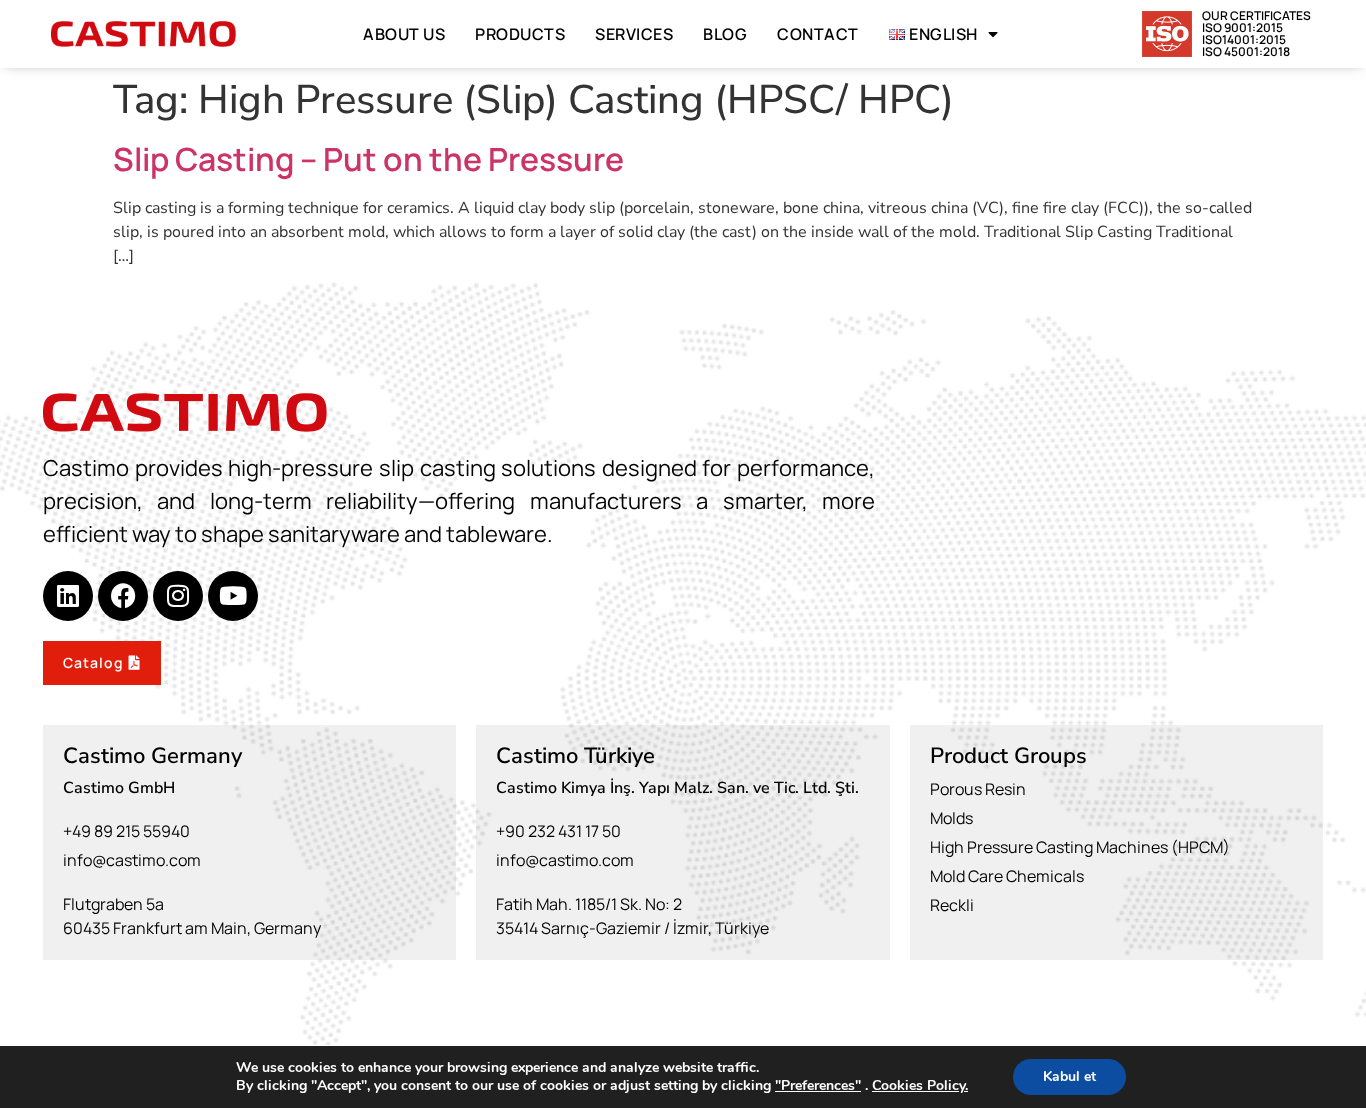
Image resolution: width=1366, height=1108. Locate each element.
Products (520, 34)
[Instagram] (178, 596)
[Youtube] (233, 596)
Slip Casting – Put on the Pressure (368, 159)
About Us (404, 34)
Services (634, 34)
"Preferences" (818, 1086)
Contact (818, 34)
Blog (725, 34)
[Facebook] (123, 596)
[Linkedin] (68, 596)
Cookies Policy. (920, 1085)
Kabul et (1069, 1076)
